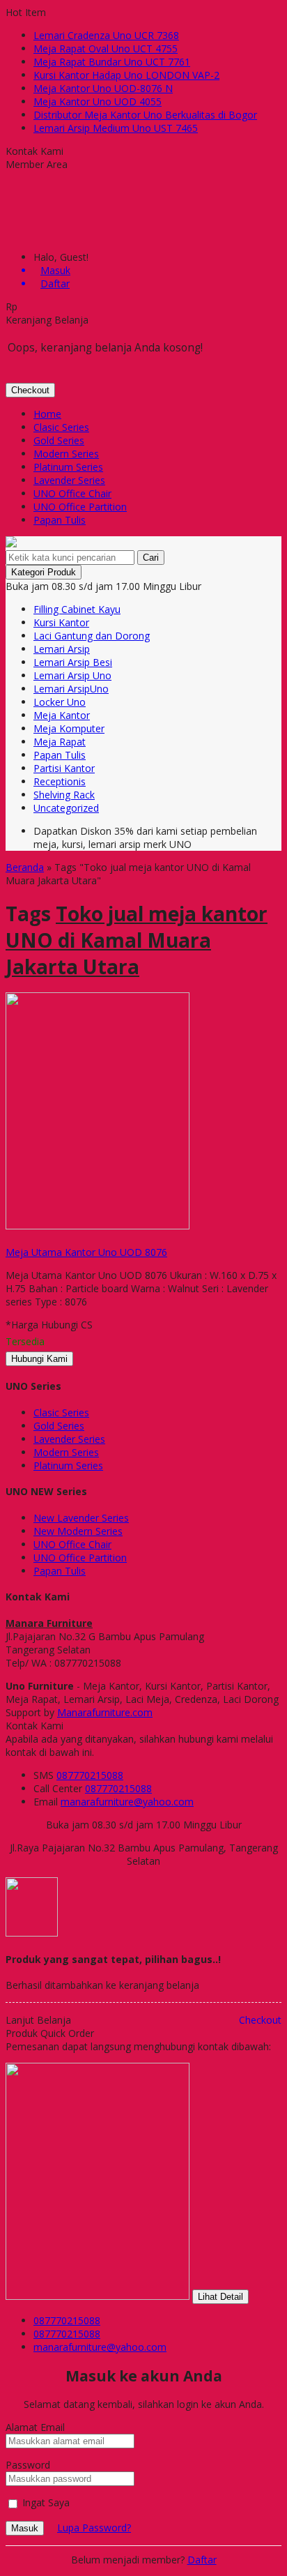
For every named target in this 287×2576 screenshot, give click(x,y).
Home (47, 414)
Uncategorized (66, 808)
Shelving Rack (64, 795)
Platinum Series (68, 467)
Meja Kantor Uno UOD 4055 (98, 101)
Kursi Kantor (61, 622)
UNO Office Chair (72, 493)
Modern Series (66, 454)
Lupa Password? (94, 2528)
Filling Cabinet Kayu (77, 609)
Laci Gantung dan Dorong (92, 636)
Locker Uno (60, 702)
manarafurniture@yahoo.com (127, 1802)
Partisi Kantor (64, 768)
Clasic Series (61, 427)
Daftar (202, 2560)
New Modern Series (78, 1531)
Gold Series (59, 440)
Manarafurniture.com (105, 1712)
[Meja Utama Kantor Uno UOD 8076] (98, 1226)
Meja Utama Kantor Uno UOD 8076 (86, 1252)
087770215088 (90, 1775)
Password (28, 2465)
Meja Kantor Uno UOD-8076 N (103, 88)
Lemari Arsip (62, 649)
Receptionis (60, 781)
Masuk (25, 2528)
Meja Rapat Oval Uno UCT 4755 (106, 48)
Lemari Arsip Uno (72, 675)
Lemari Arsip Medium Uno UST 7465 (116, 128)
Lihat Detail (220, 2297)
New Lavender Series (81, 1518)
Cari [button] (151, 558)
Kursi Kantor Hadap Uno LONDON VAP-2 (126, 75)
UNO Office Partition (80, 507)
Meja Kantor (62, 715)
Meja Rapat (60, 742)
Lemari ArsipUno (71, 689)
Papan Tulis (60, 520)
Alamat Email (35, 2427)
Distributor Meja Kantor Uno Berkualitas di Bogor (145, 115)
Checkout (30, 390)
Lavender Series (69, 480)
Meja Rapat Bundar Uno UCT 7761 (112, 62)
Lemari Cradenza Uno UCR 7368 (106, 35)
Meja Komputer (69, 728)
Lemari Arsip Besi (73, 662)
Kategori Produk (44, 572)
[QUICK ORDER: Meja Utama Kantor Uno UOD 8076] (8, 1239)
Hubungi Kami (39, 1359)
